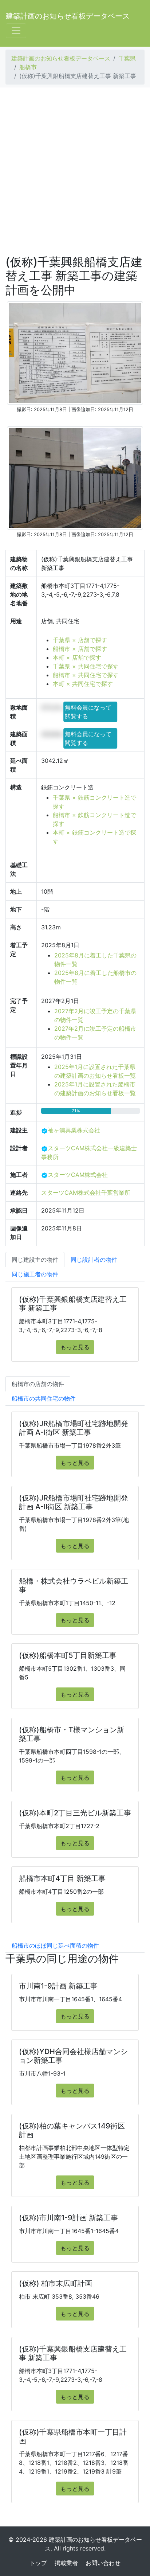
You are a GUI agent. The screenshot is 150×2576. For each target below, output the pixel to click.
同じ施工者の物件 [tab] (35, 1274)
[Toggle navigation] (16, 31)
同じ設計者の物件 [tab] (94, 1260)
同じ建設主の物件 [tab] (35, 1260)
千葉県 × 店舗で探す (80, 640)
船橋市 (28, 67)
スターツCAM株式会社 (78, 1175)
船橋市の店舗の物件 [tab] (38, 1384)
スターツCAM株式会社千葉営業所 (86, 1193)
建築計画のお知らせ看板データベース (68, 16)
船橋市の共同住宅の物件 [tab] (44, 1398)
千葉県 (127, 58)
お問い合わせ (103, 2563)
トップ (38, 2563)
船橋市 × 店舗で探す (80, 649)
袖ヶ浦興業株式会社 (74, 1130)
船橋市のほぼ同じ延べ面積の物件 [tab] (55, 1945)
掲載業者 (66, 2563)
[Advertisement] (75, 171)
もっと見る (75, 1347)
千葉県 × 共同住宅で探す (86, 666)
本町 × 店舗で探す (77, 657)
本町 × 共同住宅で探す (83, 684)
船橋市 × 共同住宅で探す (86, 675)
